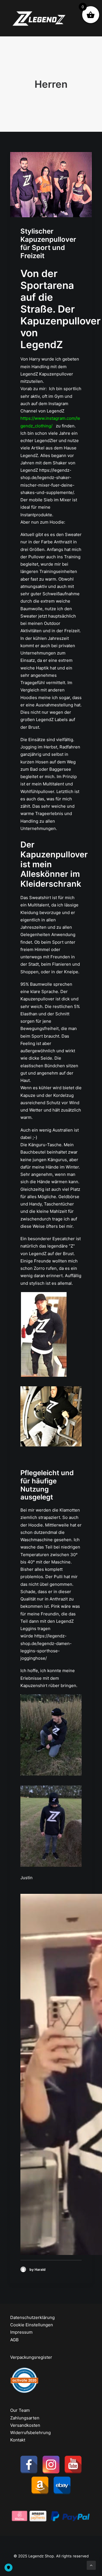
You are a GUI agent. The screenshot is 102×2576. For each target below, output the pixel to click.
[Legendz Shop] (39, 18)
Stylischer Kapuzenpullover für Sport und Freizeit (48, 243)
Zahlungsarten (25, 2418)
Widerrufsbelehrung (30, 2433)
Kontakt (18, 2440)
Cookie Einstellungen (32, 2325)
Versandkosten (25, 2425)
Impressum (21, 2332)
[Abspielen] (24, 2251)
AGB (14, 2340)
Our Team (20, 2410)
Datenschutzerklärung (32, 2317)
